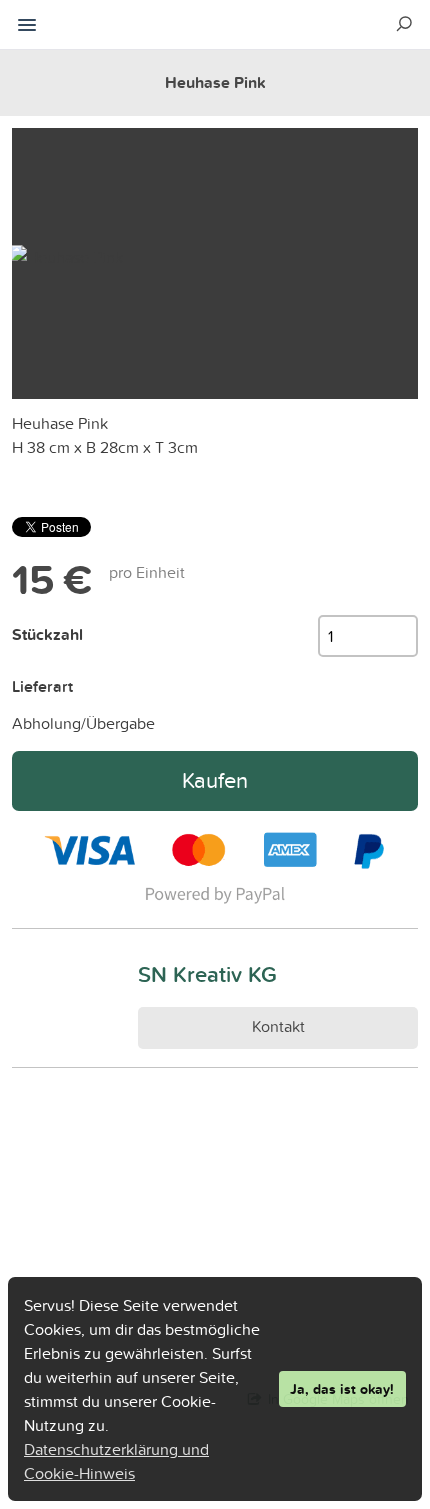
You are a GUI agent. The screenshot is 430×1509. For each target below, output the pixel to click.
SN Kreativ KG (207, 974)
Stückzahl (47, 634)
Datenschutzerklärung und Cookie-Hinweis (116, 1461)
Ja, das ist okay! (342, 1388)
